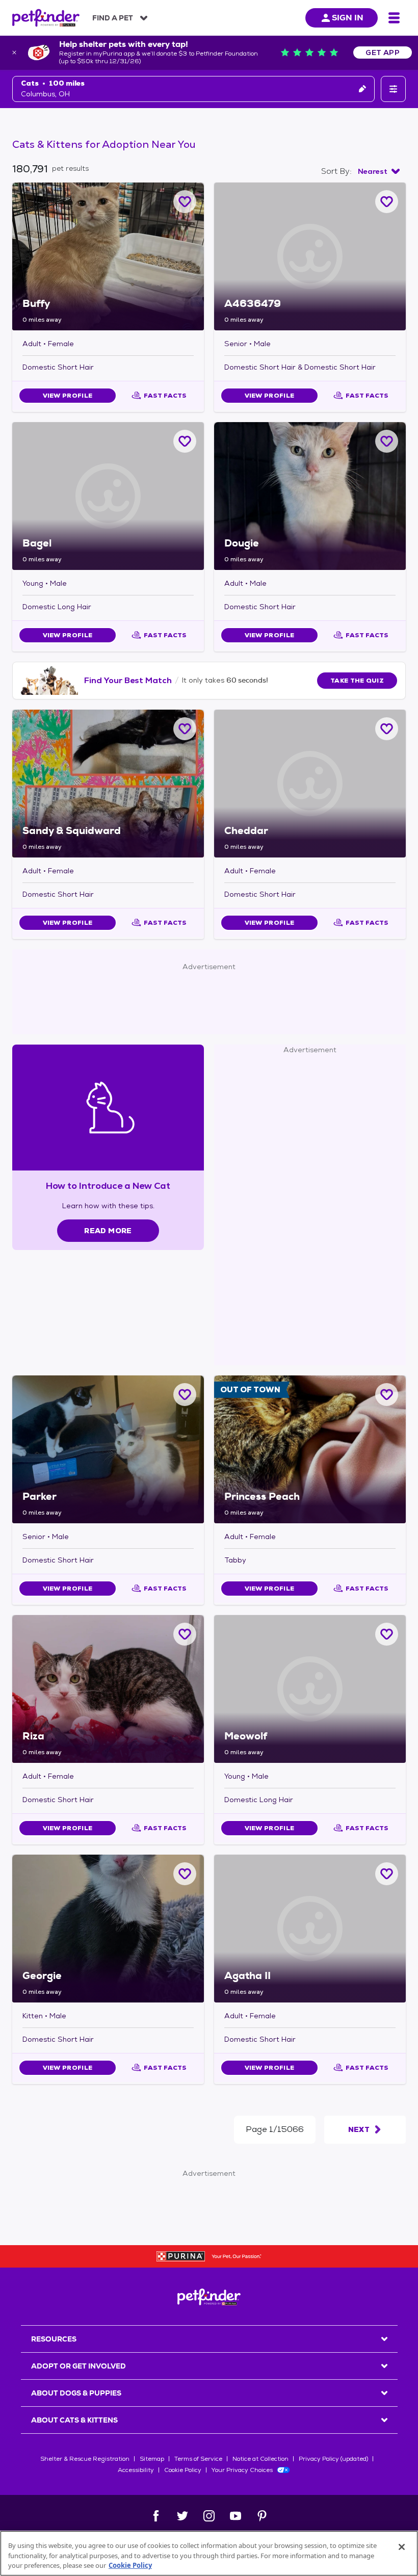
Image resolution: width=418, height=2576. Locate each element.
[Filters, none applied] (393, 89)
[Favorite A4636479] (387, 202)
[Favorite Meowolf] (387, 1634)
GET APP (383, 53)
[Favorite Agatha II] (387, 1874)
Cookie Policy (183, 2470)
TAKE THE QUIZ (357, 681)
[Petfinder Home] (46, 18)
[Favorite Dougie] (387, 441)
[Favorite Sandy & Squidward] (185, 729)
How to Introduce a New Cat (108, 1186)
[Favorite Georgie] (185, 1874)
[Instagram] (209, 2516)
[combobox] (379, 171)
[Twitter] (182, 2516)
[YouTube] (236, 2516)
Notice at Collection (260, 2459)
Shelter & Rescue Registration (85, 2459)
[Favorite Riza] (185, 1634)
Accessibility (136, 2470)
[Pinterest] (262, 2516)
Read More (108, 1231)
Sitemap (152, 2459)
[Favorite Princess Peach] (387, 1395)
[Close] (402, 2547)
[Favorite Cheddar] (387, 729)
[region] (209, 2553)
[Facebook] (156, 2516)
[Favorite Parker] (185, 1395)
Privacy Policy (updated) (333, 2459)
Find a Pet (113, 18)
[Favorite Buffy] (185, 202)
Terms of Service (198, 2459)
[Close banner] (14, 53)
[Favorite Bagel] (185, 441)
